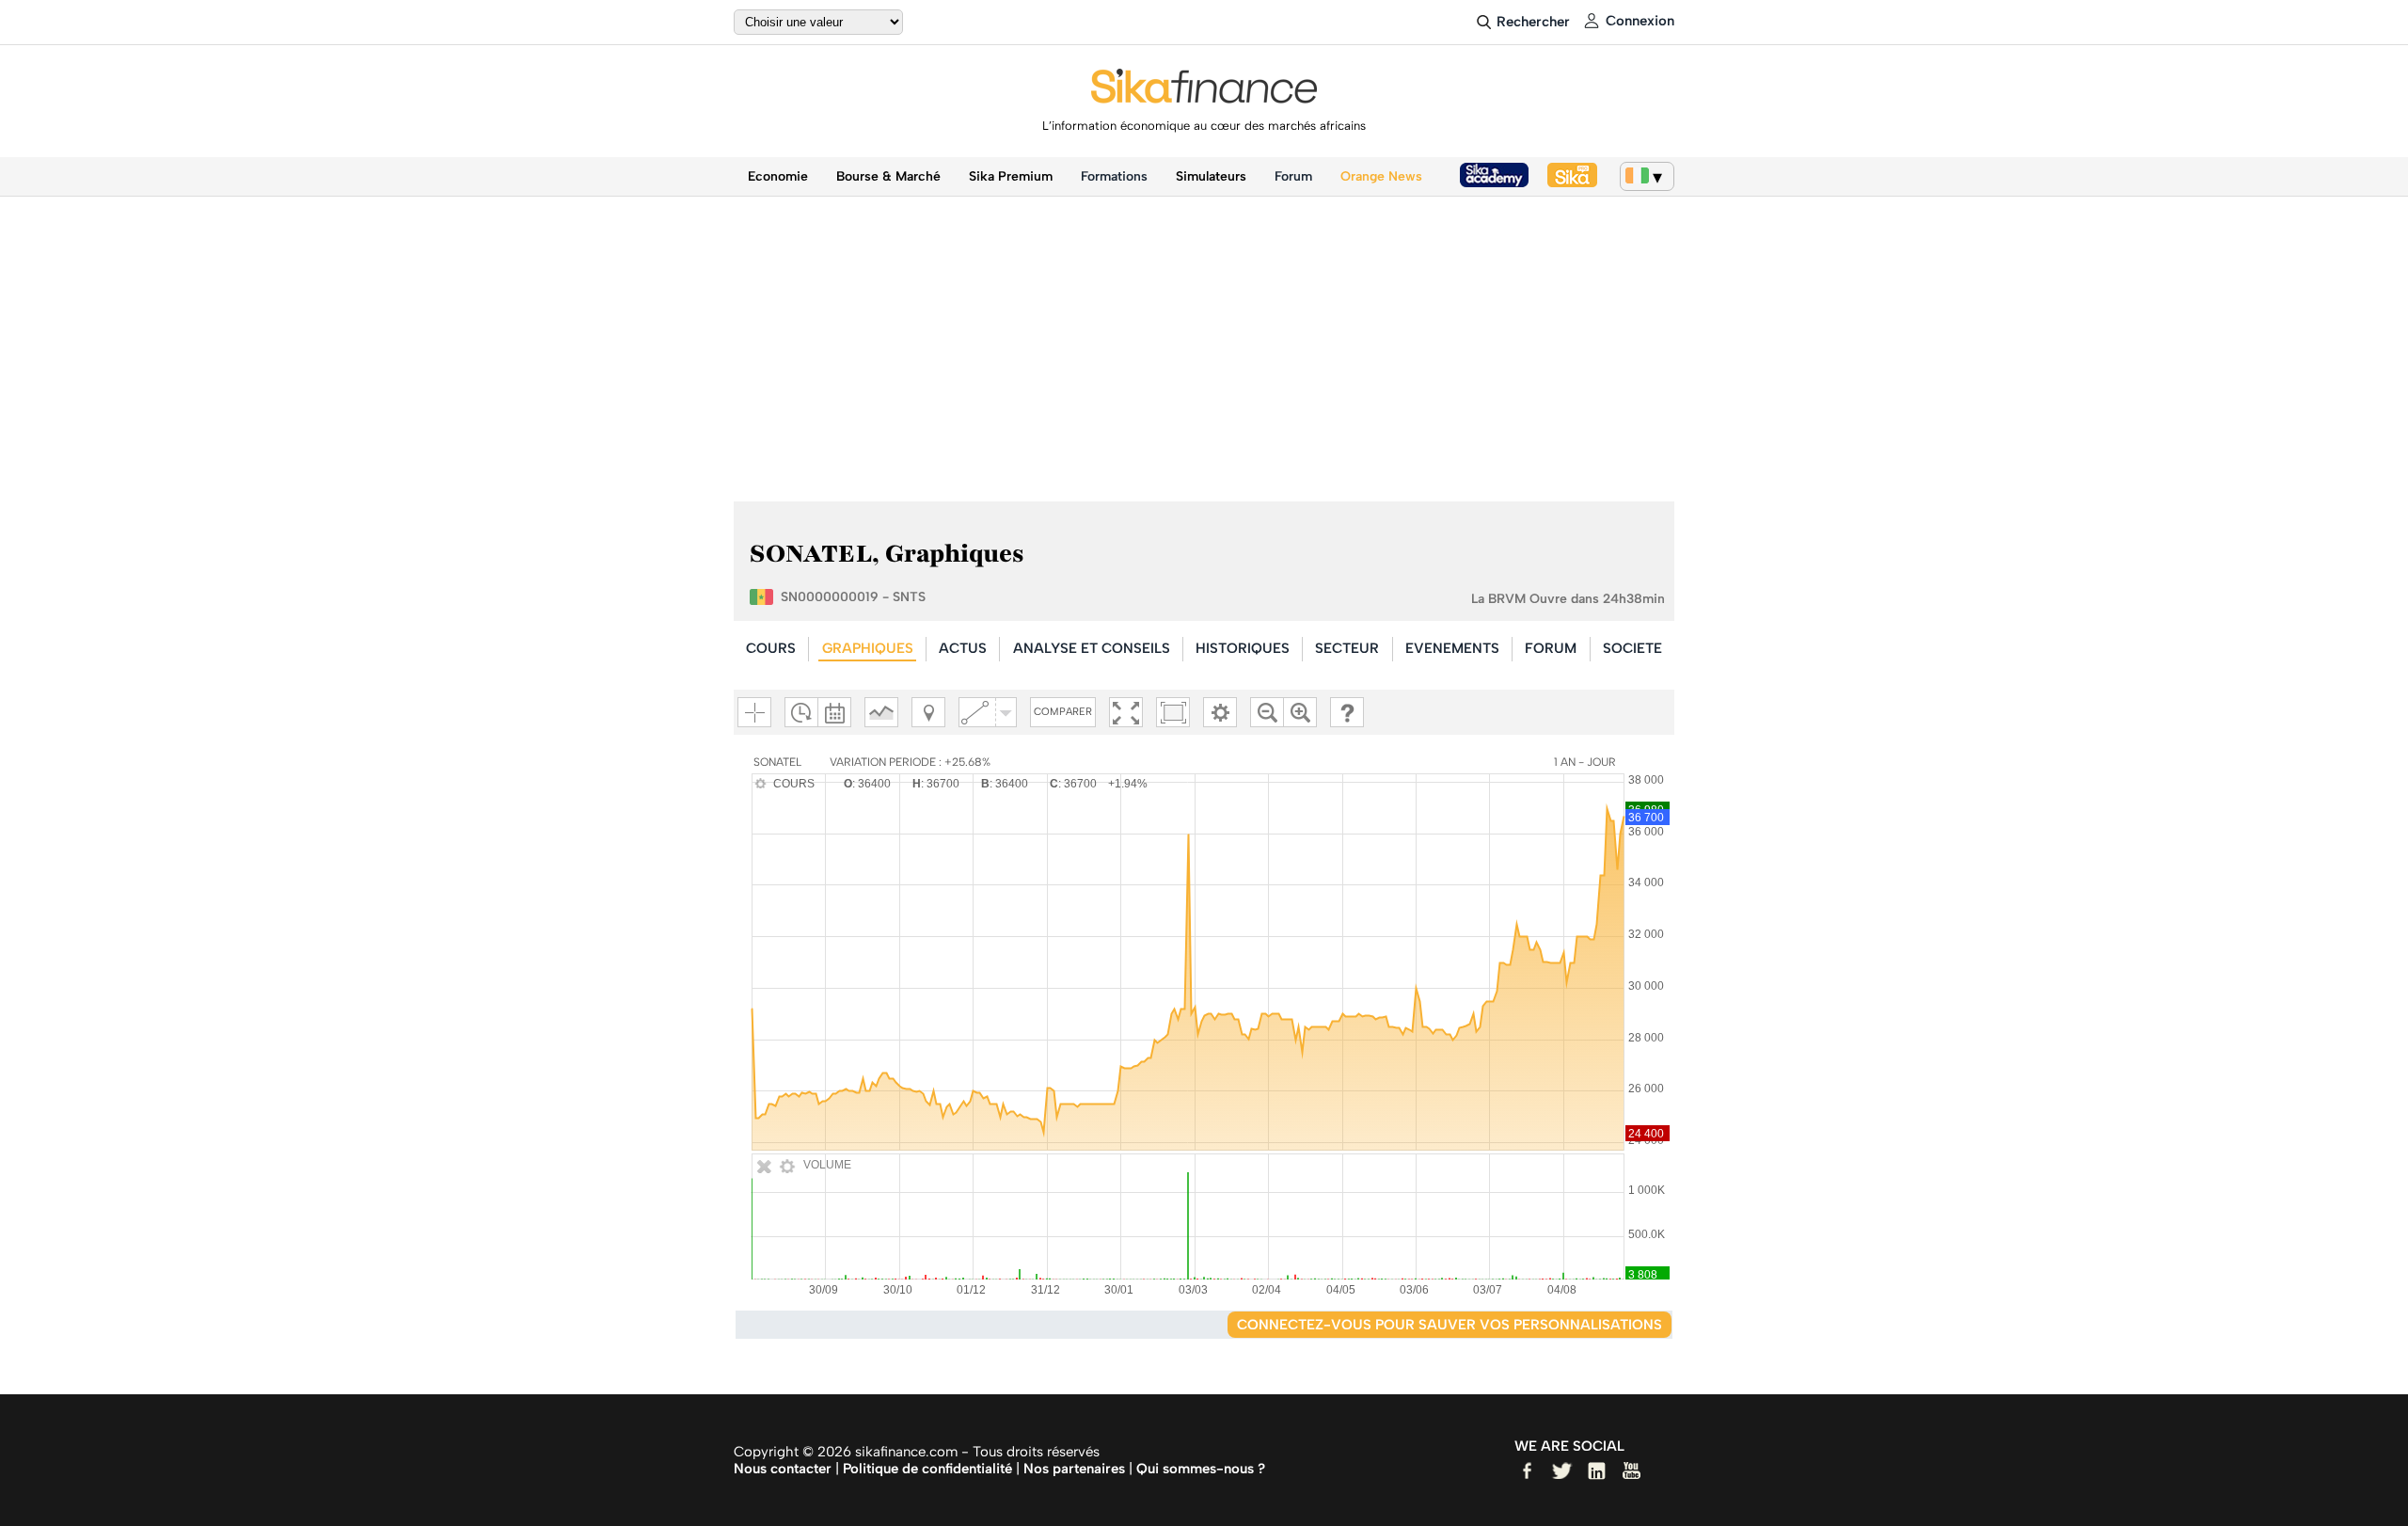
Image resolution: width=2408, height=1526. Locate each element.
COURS (771, 648)
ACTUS (963, 648)
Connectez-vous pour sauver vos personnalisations (1450, 1325)
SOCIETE (1632, 648)
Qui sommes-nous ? (1201, 1469)
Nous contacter (783, 1469)
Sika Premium (1011, 176)
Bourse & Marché (888, 176)
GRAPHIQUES (868, 648)
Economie (778, 176)
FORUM (1551, 648)
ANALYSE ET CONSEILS (1092, 648)
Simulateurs (1211, 176)
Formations (1114, 176)
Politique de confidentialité (927, 1469)
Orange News (1381, 176)
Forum (1293, 176)
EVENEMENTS (1452, 648)
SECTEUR (1347, 648)
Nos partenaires (1074, 1469)
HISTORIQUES (1243, 648)
